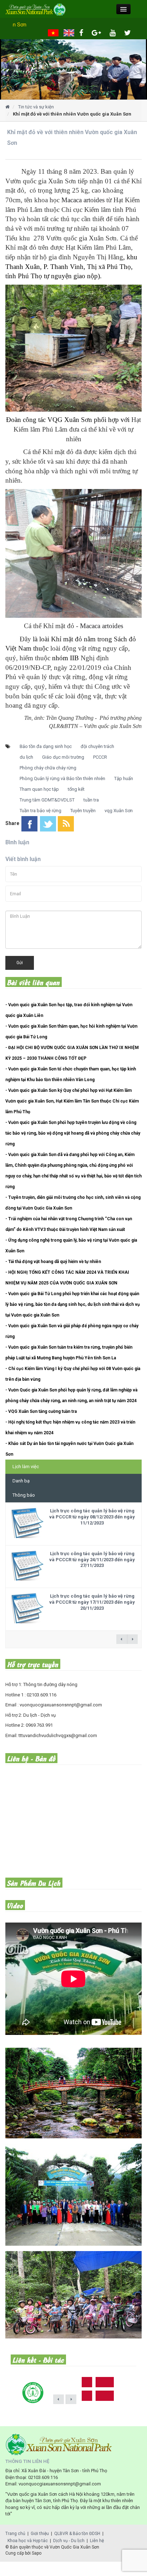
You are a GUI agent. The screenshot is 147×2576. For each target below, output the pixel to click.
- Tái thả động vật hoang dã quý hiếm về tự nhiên (53, 1262)
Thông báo (24, 1495)
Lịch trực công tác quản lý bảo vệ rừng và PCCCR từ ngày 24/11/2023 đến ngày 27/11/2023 (92, 1560)
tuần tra (91, 800)
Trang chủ (15, 2534)
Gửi (20, 963)
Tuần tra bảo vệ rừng (40, 811)
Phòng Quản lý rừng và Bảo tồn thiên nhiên (62, 778)
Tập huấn (124, 778)
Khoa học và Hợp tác (28, 2541)
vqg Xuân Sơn (119, 811)
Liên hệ (97, 2541)
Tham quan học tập (39, 789)
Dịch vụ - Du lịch (69, 2541)
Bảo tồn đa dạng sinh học (46, 746)
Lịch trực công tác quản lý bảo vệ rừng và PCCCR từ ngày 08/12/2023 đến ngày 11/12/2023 (92, 1517)
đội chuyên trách (97, 746)
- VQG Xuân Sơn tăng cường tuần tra (41, 1411)
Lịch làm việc (26, 1467)
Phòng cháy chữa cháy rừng (48, 768)
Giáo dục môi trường (63, 757)
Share (12, 823)
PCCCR (100, 757)
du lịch (26, 757)
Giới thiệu (40, 2534)
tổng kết (76, 789)
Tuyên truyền (83, 811)
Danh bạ (21, 1481)
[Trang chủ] (7, 107)
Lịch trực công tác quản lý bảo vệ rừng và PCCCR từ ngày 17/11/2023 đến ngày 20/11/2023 (92, 1602)
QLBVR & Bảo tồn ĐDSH (77, 2534)
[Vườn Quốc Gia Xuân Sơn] (73, 69)
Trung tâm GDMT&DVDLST (47, 800)
